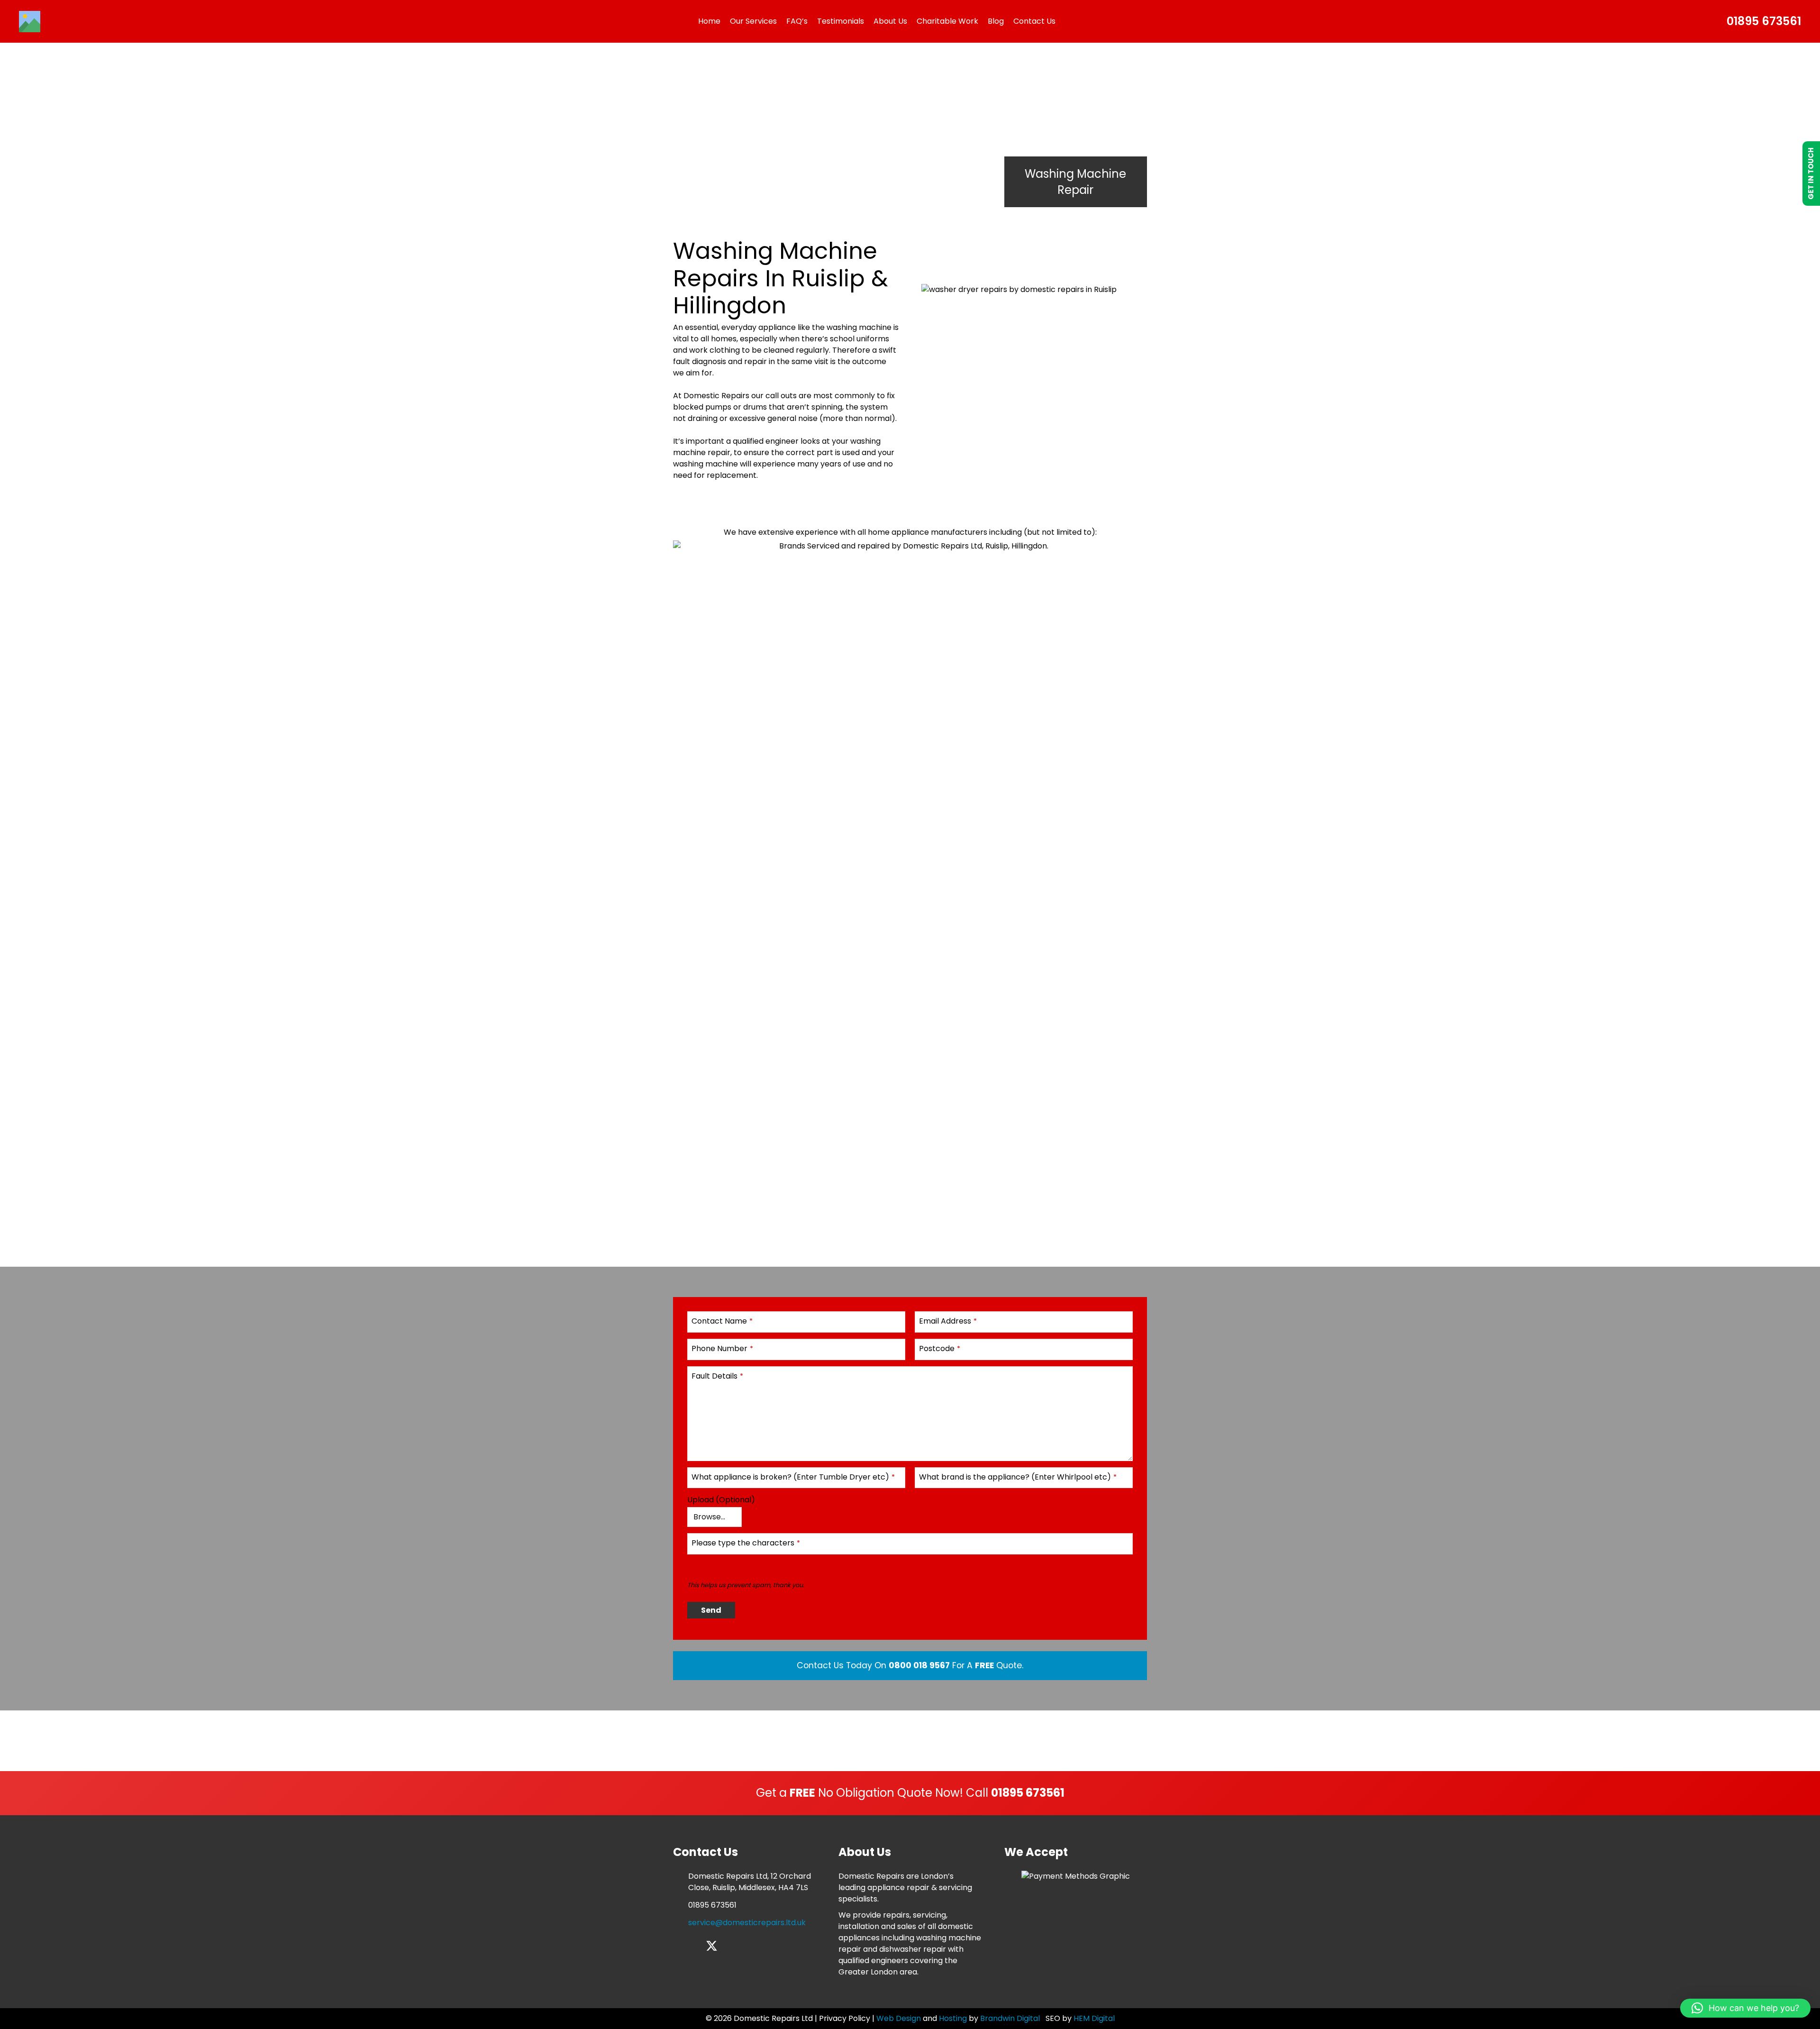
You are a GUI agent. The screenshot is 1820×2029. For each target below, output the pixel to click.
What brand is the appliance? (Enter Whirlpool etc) (1018, 1477)
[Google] (744, 1946)
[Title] (30, 22)
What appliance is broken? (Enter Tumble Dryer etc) (793, 1477)
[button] (1745, 2008)
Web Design (899, 2018)
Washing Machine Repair (1075, 182)
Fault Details (717, 1376)
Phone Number (722, 1348)
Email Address (948, 1321)
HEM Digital (1094, 2018)
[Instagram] (694, 1947)
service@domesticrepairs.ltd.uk (747, 1923)
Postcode (940, 1348)
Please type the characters (746, 1543)
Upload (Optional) (721, 1500)
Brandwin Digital (1011, 2018)
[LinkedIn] (729, 1946)
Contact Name (722, 1321)
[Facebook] (678, 1946)
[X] (712, 1946)
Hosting (953, 2018)
